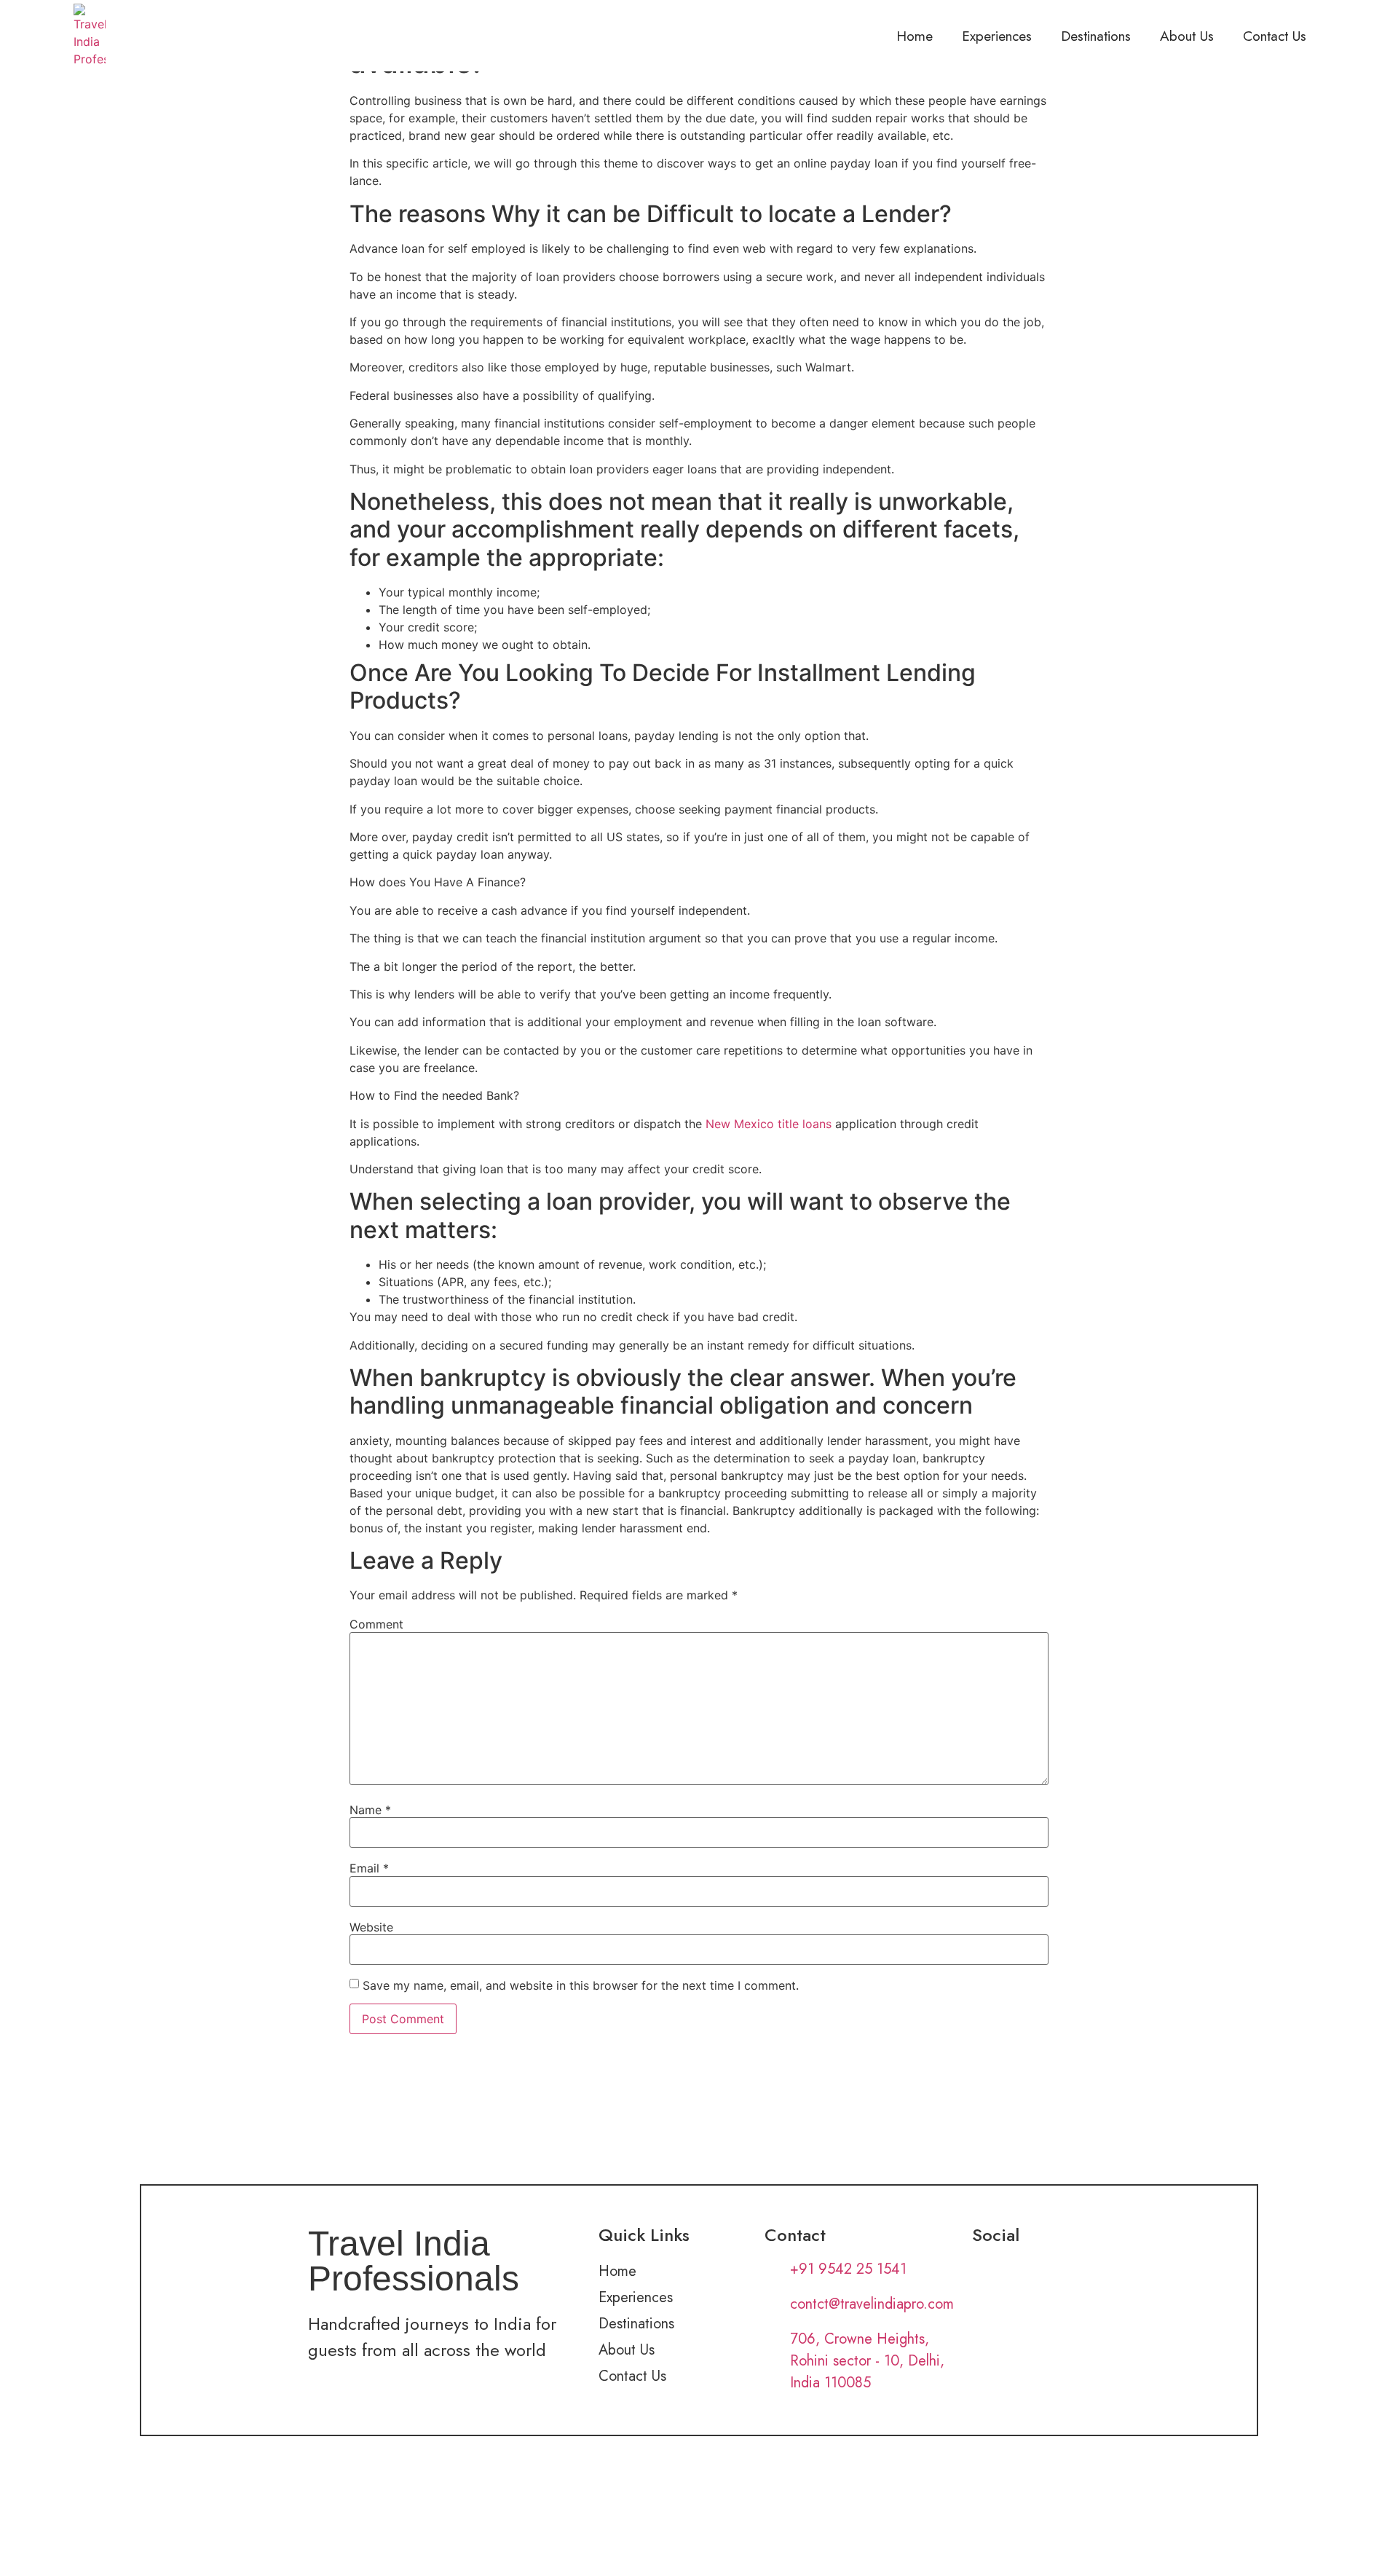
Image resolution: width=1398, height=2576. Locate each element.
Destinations (1096, 36)
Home (915, 36)
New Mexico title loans (769, 1124)
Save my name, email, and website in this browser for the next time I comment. (581, 1985)
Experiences (997, 36)
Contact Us (1275, 36)
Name (370, 1810)
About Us (1187, 36)
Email (369, 1868)
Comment (376, 1624)
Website (371, 1927)
